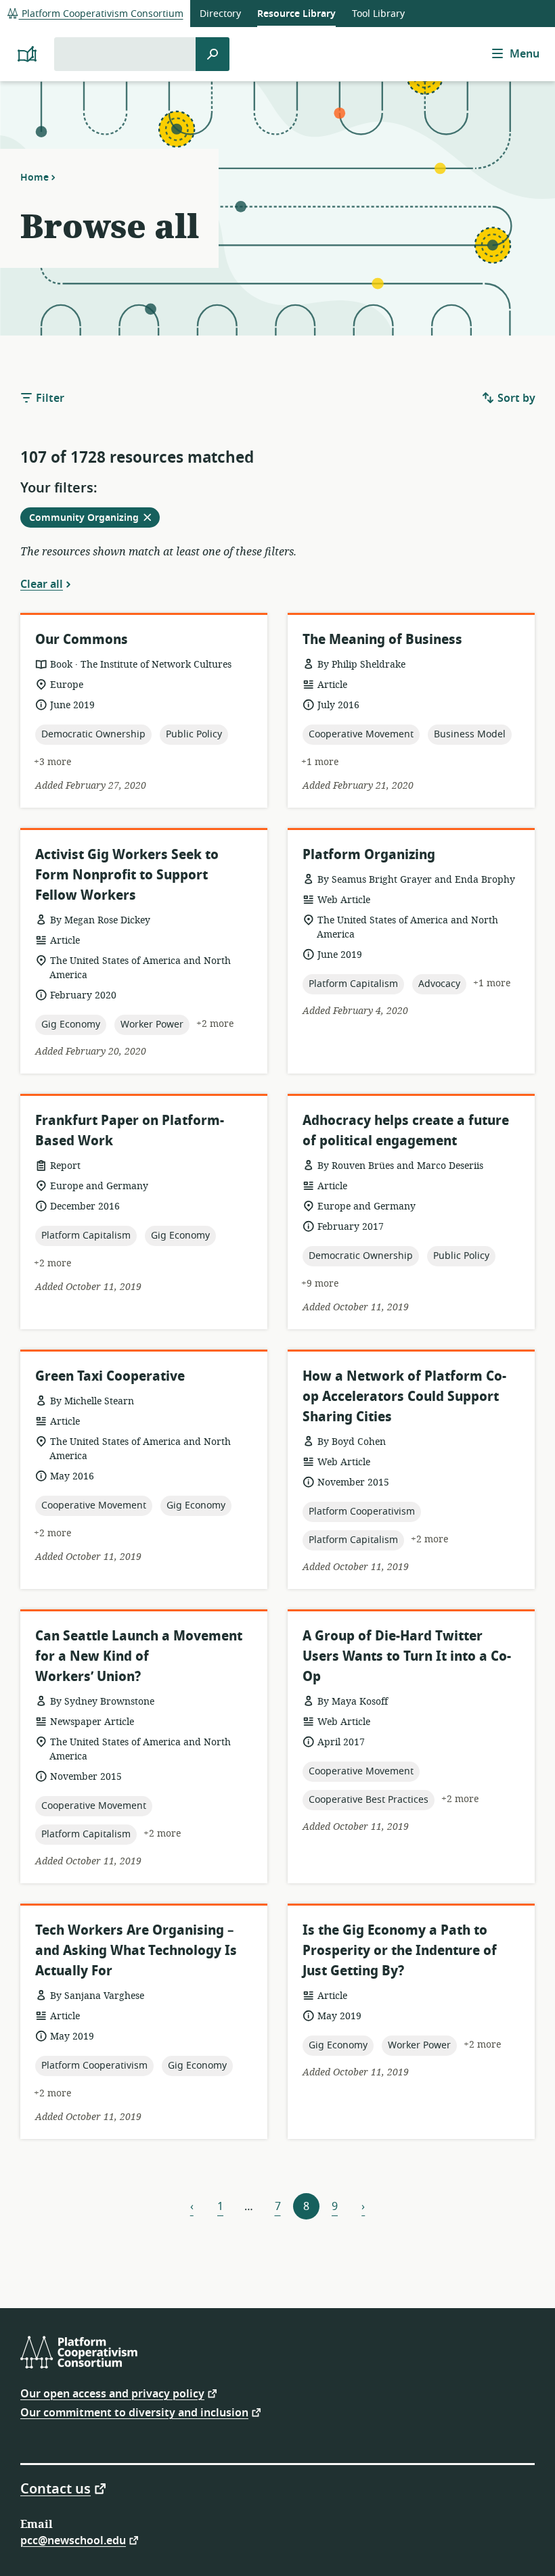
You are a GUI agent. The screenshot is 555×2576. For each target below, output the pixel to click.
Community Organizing (94, 519)
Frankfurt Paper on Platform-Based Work (130, 1131)
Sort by (515, 398)
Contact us (56, 2488)
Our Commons (82, 640)
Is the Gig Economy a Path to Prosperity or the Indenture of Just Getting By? (400, 1951)
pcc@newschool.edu (73, 2540)
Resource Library (296, 14)
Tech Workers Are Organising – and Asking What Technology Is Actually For (136, 1951)
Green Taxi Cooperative (110, 1376)
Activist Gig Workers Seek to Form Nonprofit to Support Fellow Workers (127, 875)
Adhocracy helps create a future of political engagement (406, 1131)
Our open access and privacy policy (112, 2393)
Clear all (42, 584)
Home (35, 177)
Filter (49, 398)
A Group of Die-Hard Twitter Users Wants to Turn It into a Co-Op (407, 1656)
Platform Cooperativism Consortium (101, 14)
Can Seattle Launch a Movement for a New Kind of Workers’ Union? (139, 1656)
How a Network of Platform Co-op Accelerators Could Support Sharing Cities (404, 1397)
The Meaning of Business (382, 640)
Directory (220, 14)
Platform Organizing (369, 855)
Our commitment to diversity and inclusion (134, 2412)
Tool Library (378, 14)
